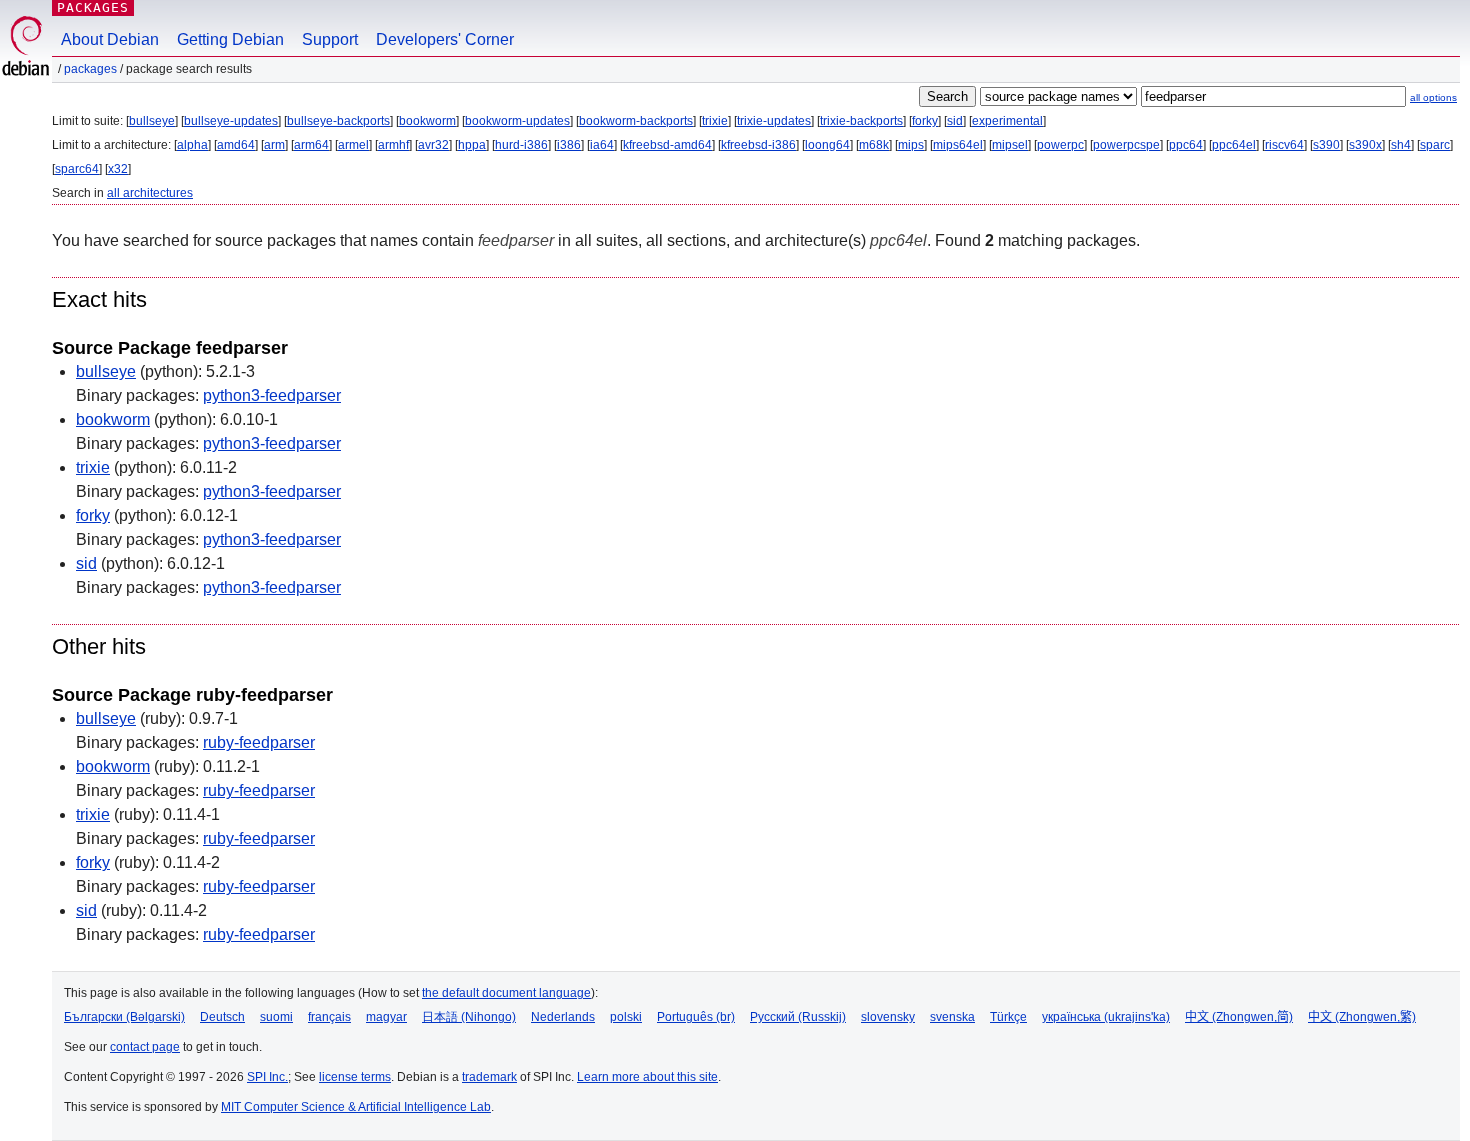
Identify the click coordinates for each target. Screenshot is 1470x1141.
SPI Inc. (267, 1077)
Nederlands (563, 1017)
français (329, 1017)
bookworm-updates (517, 121)
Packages (93, 7)
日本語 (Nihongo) (469, 1017)
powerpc (1060, 145)
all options (1433, 97)
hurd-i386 (521, 145)
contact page (145, 1047)
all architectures (150, 193)
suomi (276, 1017)
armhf (393, 145)
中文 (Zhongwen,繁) (1362, 1017)
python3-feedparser (272, 395)
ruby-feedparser (259, 742)
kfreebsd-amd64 (667, 145)
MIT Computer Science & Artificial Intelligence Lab (356, 1107)
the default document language (506, 993)
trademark (489, 1077)
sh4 (1401, 145)
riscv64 (1284, 145)
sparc (1435, 145)
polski (626, 1017)
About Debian (110, 39)
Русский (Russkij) (798, 1017)
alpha (192, 145)
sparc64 (77, 169)
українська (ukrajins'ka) (1106, 1017)
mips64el (958, 145)
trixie (715, 121)
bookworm (427, 121)
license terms (355, 1077)
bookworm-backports (636, 121)
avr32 (433, 145)
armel (353, 145)
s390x (1365, 145)
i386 (569, 145)
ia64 (602, 145)
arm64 (311, 145)
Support (330, 39)
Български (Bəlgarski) (124, 1017)
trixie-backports (861, 121)
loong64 (827, 145)
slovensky (888, 1017)
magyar (386, 1017)
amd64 (236, 145)
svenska (952, 1017)
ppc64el (1234, 145)
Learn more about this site (647, 1077)
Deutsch (222, 1017)
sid (955, 121)
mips (911, 145)
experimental (1007, 121)
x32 (118, 169)
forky (925, 121)
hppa (472, 145)
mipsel (1010, 145)
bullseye (152, 121)
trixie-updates (774, 121)
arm (274, 145)
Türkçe (1008, 1017)
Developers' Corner (445, 39)
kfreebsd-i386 (758, 145)
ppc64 (1186, 145)
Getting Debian (230, 39)
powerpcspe (1126, 145)
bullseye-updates (231, 121)
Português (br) (696, 1017)
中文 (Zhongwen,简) (1239, 1017)
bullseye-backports (338, 121)
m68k (874, 145)
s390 (1326, 145)
